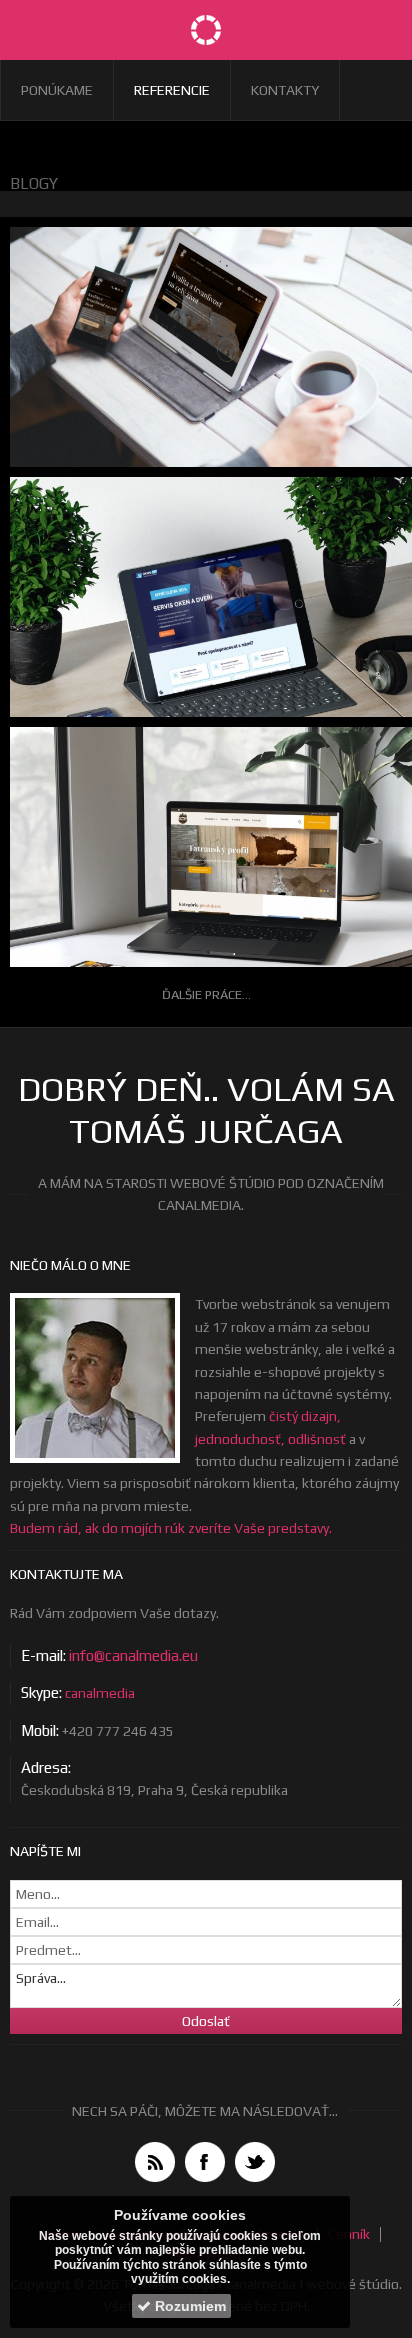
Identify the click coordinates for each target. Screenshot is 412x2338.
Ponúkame (57, 90)
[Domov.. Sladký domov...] (206, 30)
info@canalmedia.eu (133, 1655)
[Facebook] (205, 2162)
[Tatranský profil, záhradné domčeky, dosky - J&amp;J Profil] (206, 881)
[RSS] (155, 2162)
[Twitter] (255, 2162)
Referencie (172, 90)
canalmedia (100, 1693)
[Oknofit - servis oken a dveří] (206, 631)
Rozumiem (188, 2306)
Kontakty (285, 90)
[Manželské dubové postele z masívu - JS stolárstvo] (206, 364)
